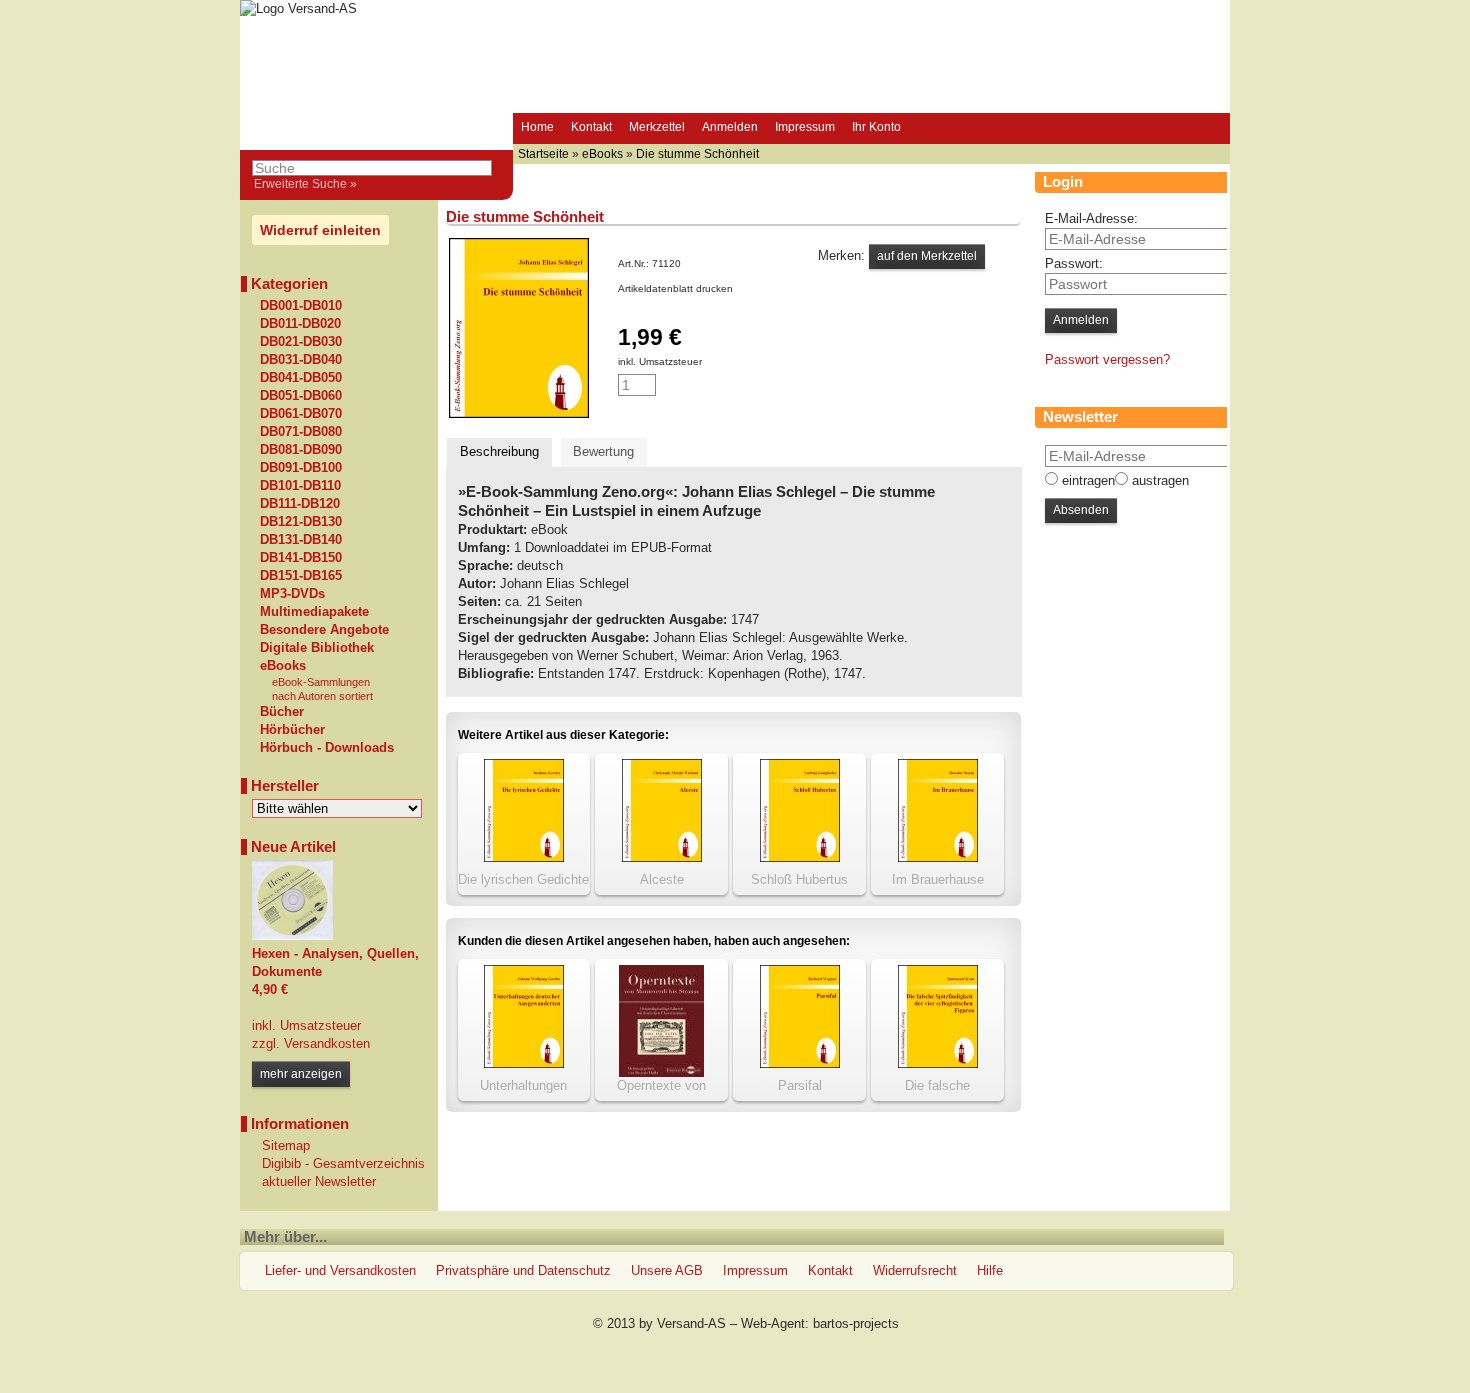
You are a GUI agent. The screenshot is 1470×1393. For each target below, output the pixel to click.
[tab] (499, 452)
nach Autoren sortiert (322, 696)
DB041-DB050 (301, 378)
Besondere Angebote (324, 630)
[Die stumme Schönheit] (519, 413)
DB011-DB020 (300, 324)
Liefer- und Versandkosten (340, 1270)
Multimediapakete (314, 612)
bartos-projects (856, 1323)
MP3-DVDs (292, 594)
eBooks (283, 666)
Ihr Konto (876, 127)
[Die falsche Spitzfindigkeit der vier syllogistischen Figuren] (938, 1063)
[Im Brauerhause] (938, 857)
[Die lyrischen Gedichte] (524, 857)
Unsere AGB (667, 1270)
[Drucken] (744, 288)
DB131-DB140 (301, 540)
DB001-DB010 (301, 306)
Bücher (282, 712)
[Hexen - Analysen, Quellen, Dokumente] (292, 935)
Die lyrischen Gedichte (523, 879)
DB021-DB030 (301, 342)
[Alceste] (662, 857)
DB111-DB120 (300, 504)
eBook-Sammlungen (321, 682)
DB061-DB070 (301, 414)
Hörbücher (292, 730)
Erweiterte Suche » (305, 184)
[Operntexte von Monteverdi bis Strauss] (661, 1072)
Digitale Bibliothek (317, 648)
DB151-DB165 (301, 576)
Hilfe (990, 1270)
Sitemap (286, 1145)
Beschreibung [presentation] (499, 451)
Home (537, 127)
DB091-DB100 (301, 468)
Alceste (662, 879)
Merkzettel (657, 127)
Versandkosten (325, 1043)
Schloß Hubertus (799, 879)
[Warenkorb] (928, 129)
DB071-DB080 (301, 432)
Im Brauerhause (938, 879)
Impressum (805, 127)
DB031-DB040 (301, 360)
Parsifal (800, 1085)
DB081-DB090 (301, 450)
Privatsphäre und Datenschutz (523, 1270)
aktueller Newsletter (319, 1181)
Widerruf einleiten (320, 230)
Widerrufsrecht (915, 1270)
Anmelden (730, 127)
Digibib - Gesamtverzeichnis (343, 1163)
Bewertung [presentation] (603, 451)
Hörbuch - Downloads (327, 748)
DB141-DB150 (301, 558)
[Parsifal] (800, 1063)
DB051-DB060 (301, 396)
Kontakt (591, 127)
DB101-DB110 (300, 486)
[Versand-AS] (298, 8)
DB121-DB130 (301, 522)
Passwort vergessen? (1107, 359)
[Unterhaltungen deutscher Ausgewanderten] (524, 1063)
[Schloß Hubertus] (800, 857)
